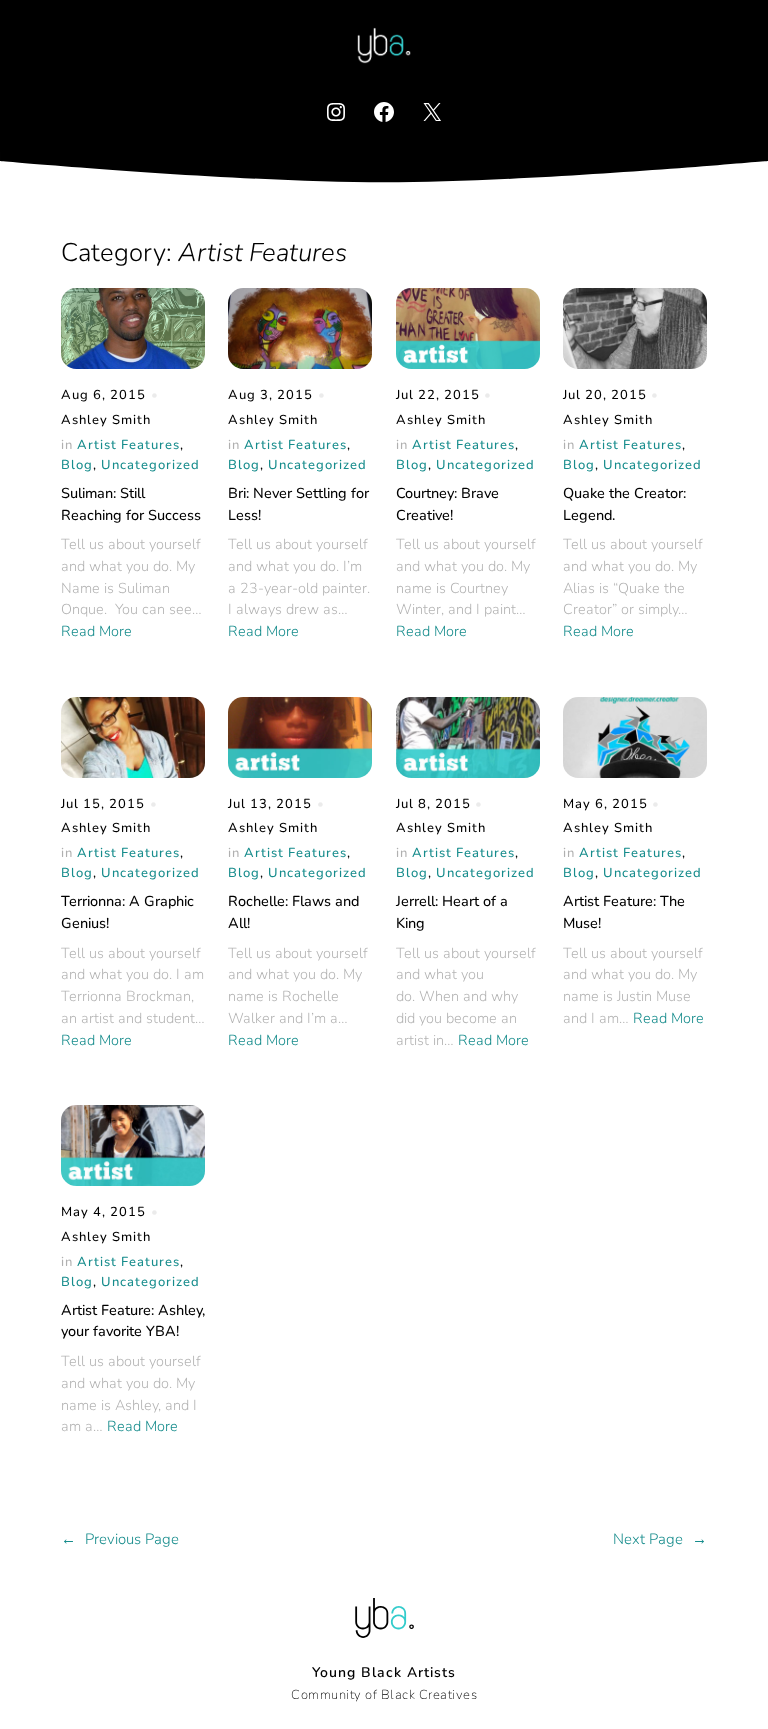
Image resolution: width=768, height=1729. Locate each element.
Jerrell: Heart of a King (452, 912)
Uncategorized (150, 465)
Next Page (660, 1539)
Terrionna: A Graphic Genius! (127, 912)
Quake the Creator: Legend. (624, 504)
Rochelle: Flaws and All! (293, 912)
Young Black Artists (384, 1672)
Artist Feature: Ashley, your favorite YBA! (133, 1321)
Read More (96, 631)
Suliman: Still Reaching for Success (131, 504)
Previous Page (120, 1539)
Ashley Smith (106, 420)
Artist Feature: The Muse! (624, 912)
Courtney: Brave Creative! (447, 504)
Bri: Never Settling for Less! (298, 504)
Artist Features (128, 445)
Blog (77, 465)
